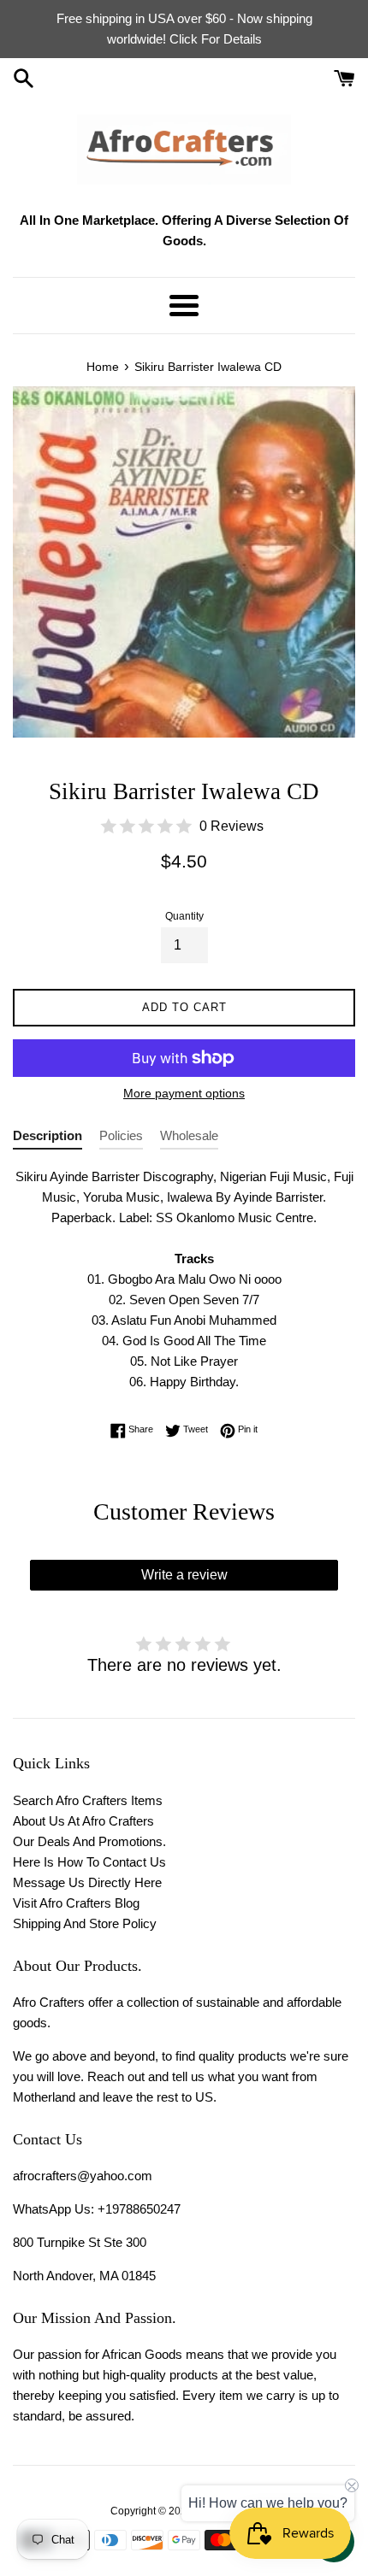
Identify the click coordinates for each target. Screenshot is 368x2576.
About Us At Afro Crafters (83, 1821)
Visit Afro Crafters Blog (76, 1903)
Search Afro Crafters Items (88, 1800)
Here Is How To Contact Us (89, 1862)
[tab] (47, 1139)
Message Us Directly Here (87, 1882)
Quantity (184, 916)
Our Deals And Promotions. (89, 1841)
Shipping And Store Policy (85, 1923)
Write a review (184, 1575)
